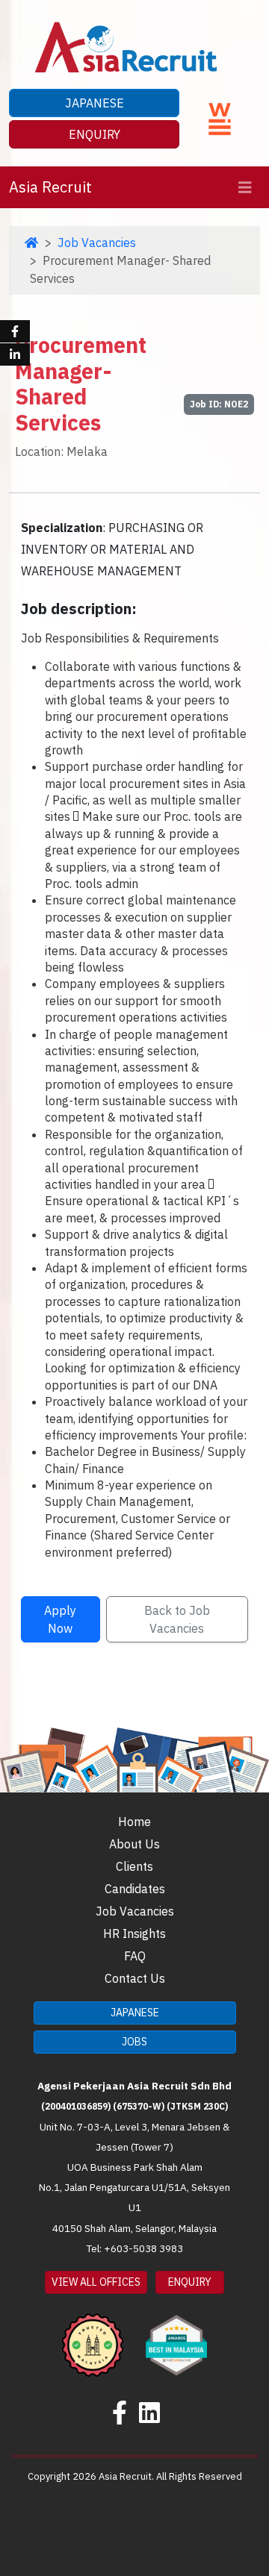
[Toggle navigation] (245, 188)
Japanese (95, 103)
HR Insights (134, 1933)
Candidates (135, 1889)
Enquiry (95, 134)
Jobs (134, 2042)
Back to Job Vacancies (177, 1619)
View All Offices (96, 2282)
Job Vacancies (97, 243)
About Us (134, 1844)
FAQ (135, 1956)
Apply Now (60, 1619)
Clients (134, 1866)
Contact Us (135, 1978)
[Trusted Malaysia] (93, 2335)
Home (134, 1822)
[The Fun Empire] (176, 2335)
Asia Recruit (50, 187)
